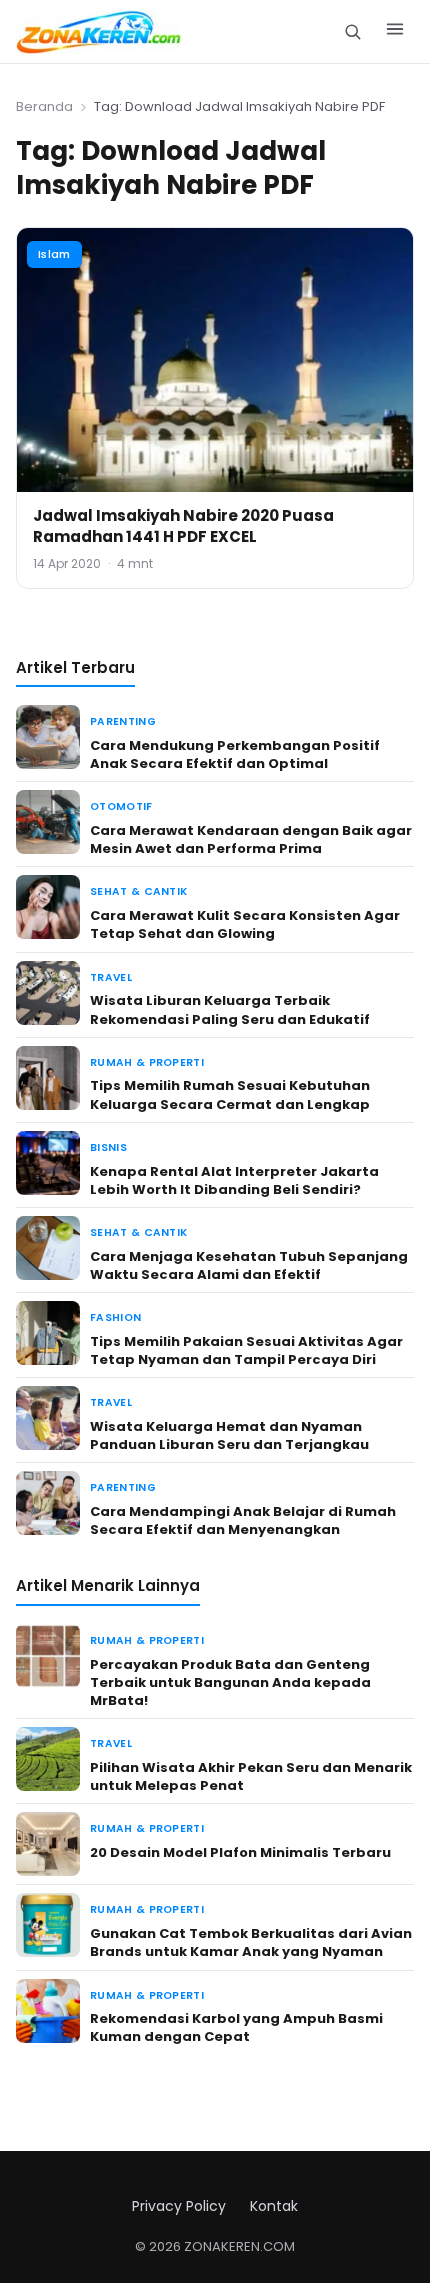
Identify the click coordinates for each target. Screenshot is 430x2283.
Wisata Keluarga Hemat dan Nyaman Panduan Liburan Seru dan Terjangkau (229, 1435)
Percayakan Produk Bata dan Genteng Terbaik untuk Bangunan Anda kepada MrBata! (230, 1682)
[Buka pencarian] (352, 31)
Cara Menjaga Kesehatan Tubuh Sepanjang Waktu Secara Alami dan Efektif (249, 1265)
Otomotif (121, 806)
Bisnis (108, 1147)
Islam (54, 254)
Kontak (274, 2206)
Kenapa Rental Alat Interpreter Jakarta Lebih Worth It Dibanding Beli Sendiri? (234, 1180)
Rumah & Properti (147, 1062)
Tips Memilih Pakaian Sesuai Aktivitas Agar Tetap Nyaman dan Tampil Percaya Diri (246, 1350)
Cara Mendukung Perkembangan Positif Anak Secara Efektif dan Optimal (235, 754)
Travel (111, 977)
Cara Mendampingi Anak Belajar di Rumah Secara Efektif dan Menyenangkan (243, 1520)
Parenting (123, 721)
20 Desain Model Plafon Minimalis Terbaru (240, 1852)
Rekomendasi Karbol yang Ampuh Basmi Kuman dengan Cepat (236, 2027)
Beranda (44, 106)
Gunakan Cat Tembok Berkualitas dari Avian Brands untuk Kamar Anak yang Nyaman (251, 1942)
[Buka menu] (395, 32)
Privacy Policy (179, 2206)
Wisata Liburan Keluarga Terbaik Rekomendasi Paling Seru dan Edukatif (230, 1009)
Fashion (115, 1317)
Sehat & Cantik (138, 891)
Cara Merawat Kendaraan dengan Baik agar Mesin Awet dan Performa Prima (251, 839)
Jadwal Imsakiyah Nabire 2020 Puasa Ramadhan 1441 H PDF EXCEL (183, 526)
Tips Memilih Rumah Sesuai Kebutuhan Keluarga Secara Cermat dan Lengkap (230, 1094)
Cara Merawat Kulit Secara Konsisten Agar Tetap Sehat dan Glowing (245, 924)
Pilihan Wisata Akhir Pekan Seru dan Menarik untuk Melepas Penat (251, 1776)
